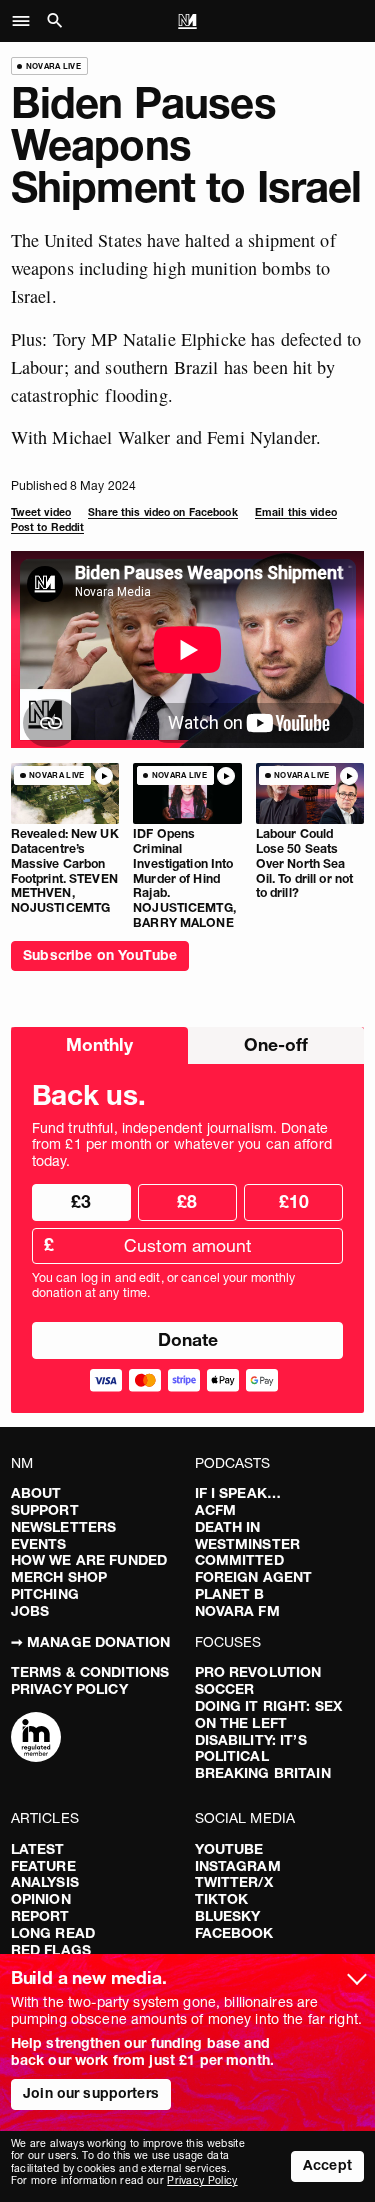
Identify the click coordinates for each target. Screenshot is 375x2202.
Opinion (41, 1899)
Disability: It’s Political (251, 1748)
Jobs (30, 1611)
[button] (26, 21)
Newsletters (64, 1527)
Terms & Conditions (90, 1672)
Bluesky (228, 1916)
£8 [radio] (187, 1201)
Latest (38, 1849)
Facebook (234, 1933)
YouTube (229, 1849)
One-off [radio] (276, 1044)
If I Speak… (238, 1493)
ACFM (216, 1510)
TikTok (222, 1899)
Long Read (53, 1933)
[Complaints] (36, 1739)
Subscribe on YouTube (100, 955)
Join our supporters (91, 2093)
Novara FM (237, 1611)
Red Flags (51, 1950)
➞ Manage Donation (90, 1642)
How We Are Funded (89, 1560)
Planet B (230, 1594)
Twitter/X (234, 1882)
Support (45, 1510)
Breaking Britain (263, 1773)
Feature (43, 1866)
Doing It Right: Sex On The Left (269, 1714)
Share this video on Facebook (162, 512)
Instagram (238, 1866)
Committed (239, 1560)
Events (39, 1544)
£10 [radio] (294, 1201)
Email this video (296, 512)
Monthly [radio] (99, 1044)
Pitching (45, 1594)
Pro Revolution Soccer (258, 1680)
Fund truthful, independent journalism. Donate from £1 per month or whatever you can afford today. (182, 1145)
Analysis (45, 1882)
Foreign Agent (254, 1577)
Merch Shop (59, 1577)
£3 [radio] (81, 1201)
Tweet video (41, 512)
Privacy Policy (69, 1689)
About (36, 1493)
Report (40, 1916)
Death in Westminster (248, 1535)
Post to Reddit (48, 527)
